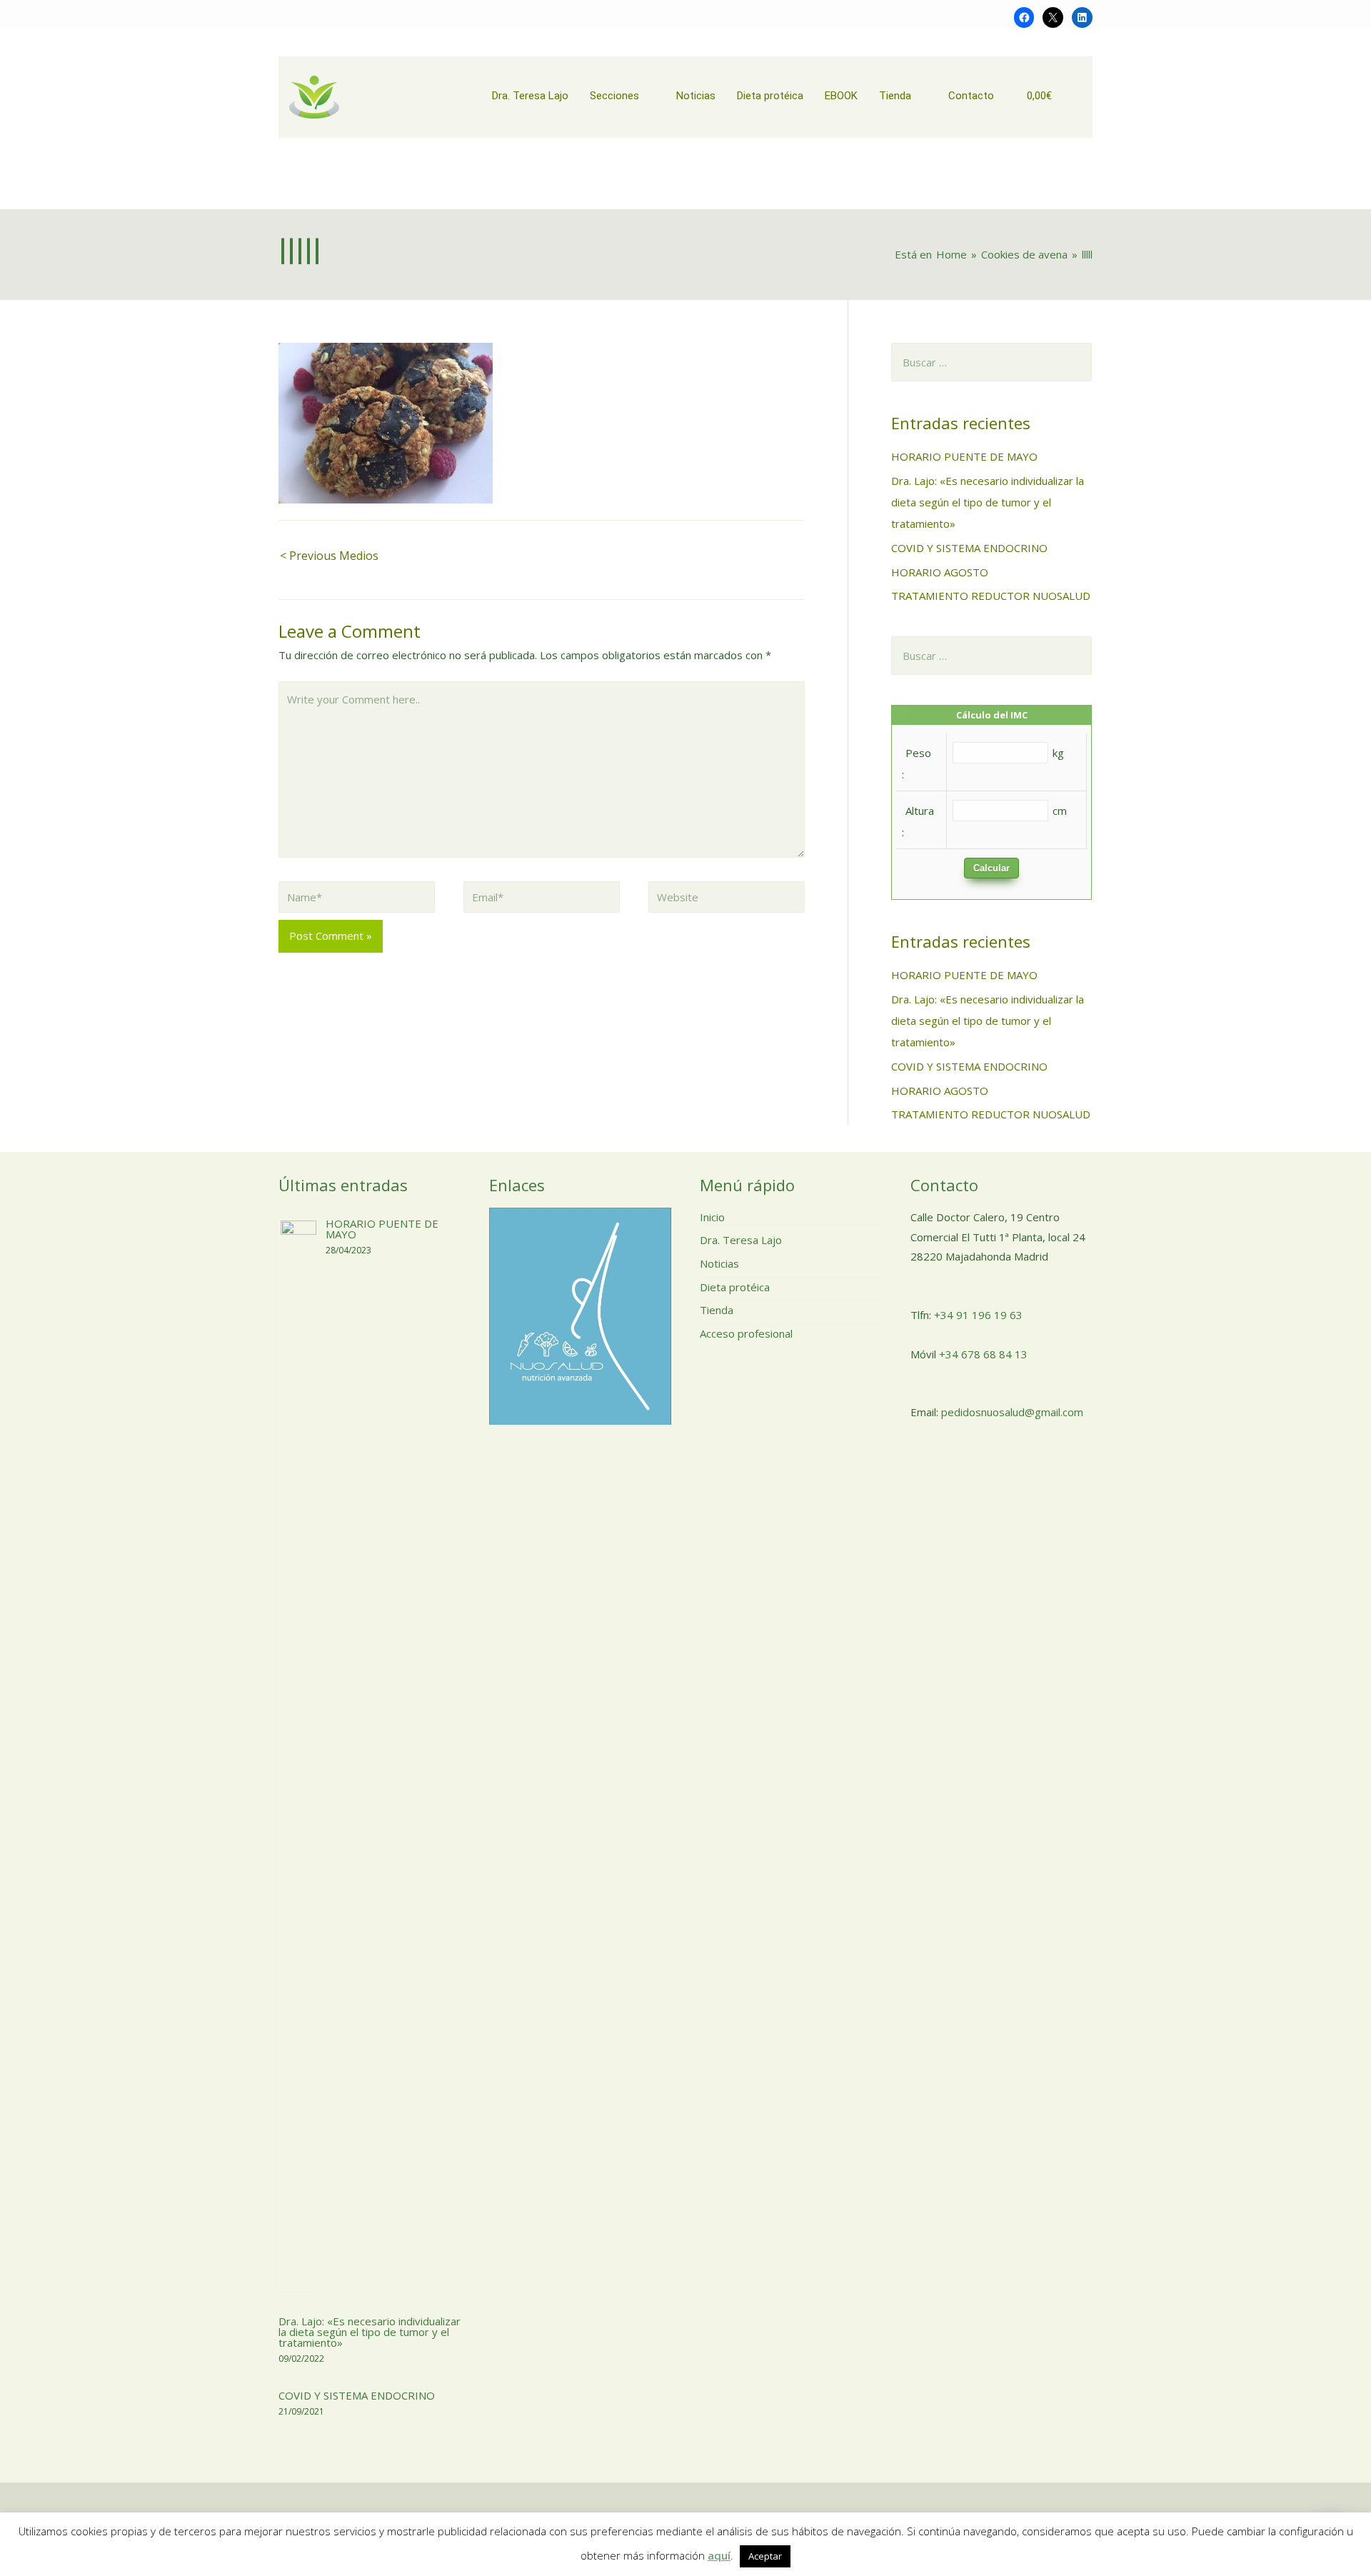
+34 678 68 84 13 (983, 1354)
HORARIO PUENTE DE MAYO (964, 456)
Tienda (717, 1310)
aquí (719, 2555)
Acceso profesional (746, 1333)
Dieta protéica (735, 1287)
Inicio (712, 1217)
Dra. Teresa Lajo (741, 1240)
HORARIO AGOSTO (940, 572)
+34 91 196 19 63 (978, 1315)
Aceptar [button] (765, 2556)
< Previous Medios (329, 556)
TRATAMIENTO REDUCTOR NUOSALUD (991, 596)
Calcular (991, 868)
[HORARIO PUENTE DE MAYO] (298, 1755)
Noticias (719, 1263)
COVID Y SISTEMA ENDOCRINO (969, 548)
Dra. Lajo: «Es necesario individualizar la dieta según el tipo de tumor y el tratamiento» (988, 502)
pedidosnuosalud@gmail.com (1012, 1412)
